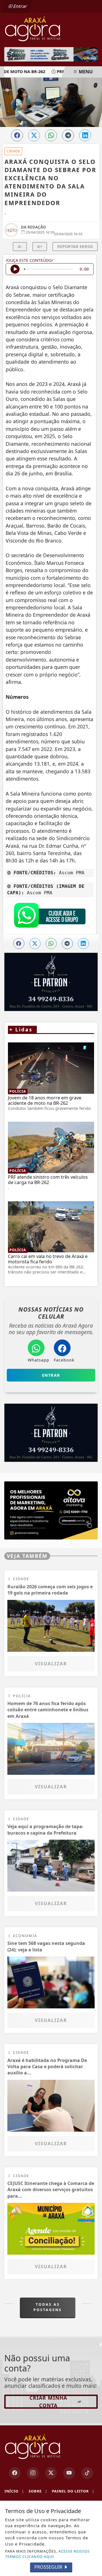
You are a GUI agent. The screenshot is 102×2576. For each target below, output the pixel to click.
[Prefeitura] (51, 54)
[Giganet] (51, 982)
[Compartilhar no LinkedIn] (85, 135)
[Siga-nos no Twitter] (51, 2473)
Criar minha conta (48, 2401)
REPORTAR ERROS (75, 246)
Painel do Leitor (73, 2491)
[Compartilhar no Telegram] (68, 135)
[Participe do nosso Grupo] (50, 917)
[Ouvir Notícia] (15, 269)
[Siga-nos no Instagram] (33, 2473)
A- (20, 246)
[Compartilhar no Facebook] (17, 135)
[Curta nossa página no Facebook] (15, 2473)
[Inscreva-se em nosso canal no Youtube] (69, 2473)
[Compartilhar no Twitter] (34, 135)
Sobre (38, 2491)
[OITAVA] (51, 1510)
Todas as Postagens (48, 2307)
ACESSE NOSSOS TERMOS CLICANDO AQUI (47, 2554)
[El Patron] (51, 1433)
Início (14, 2491)
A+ (40, 246)
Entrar (20, 6)
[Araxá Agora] (51, 28)
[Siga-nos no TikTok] (87, 2473)
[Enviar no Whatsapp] (51, 135)
